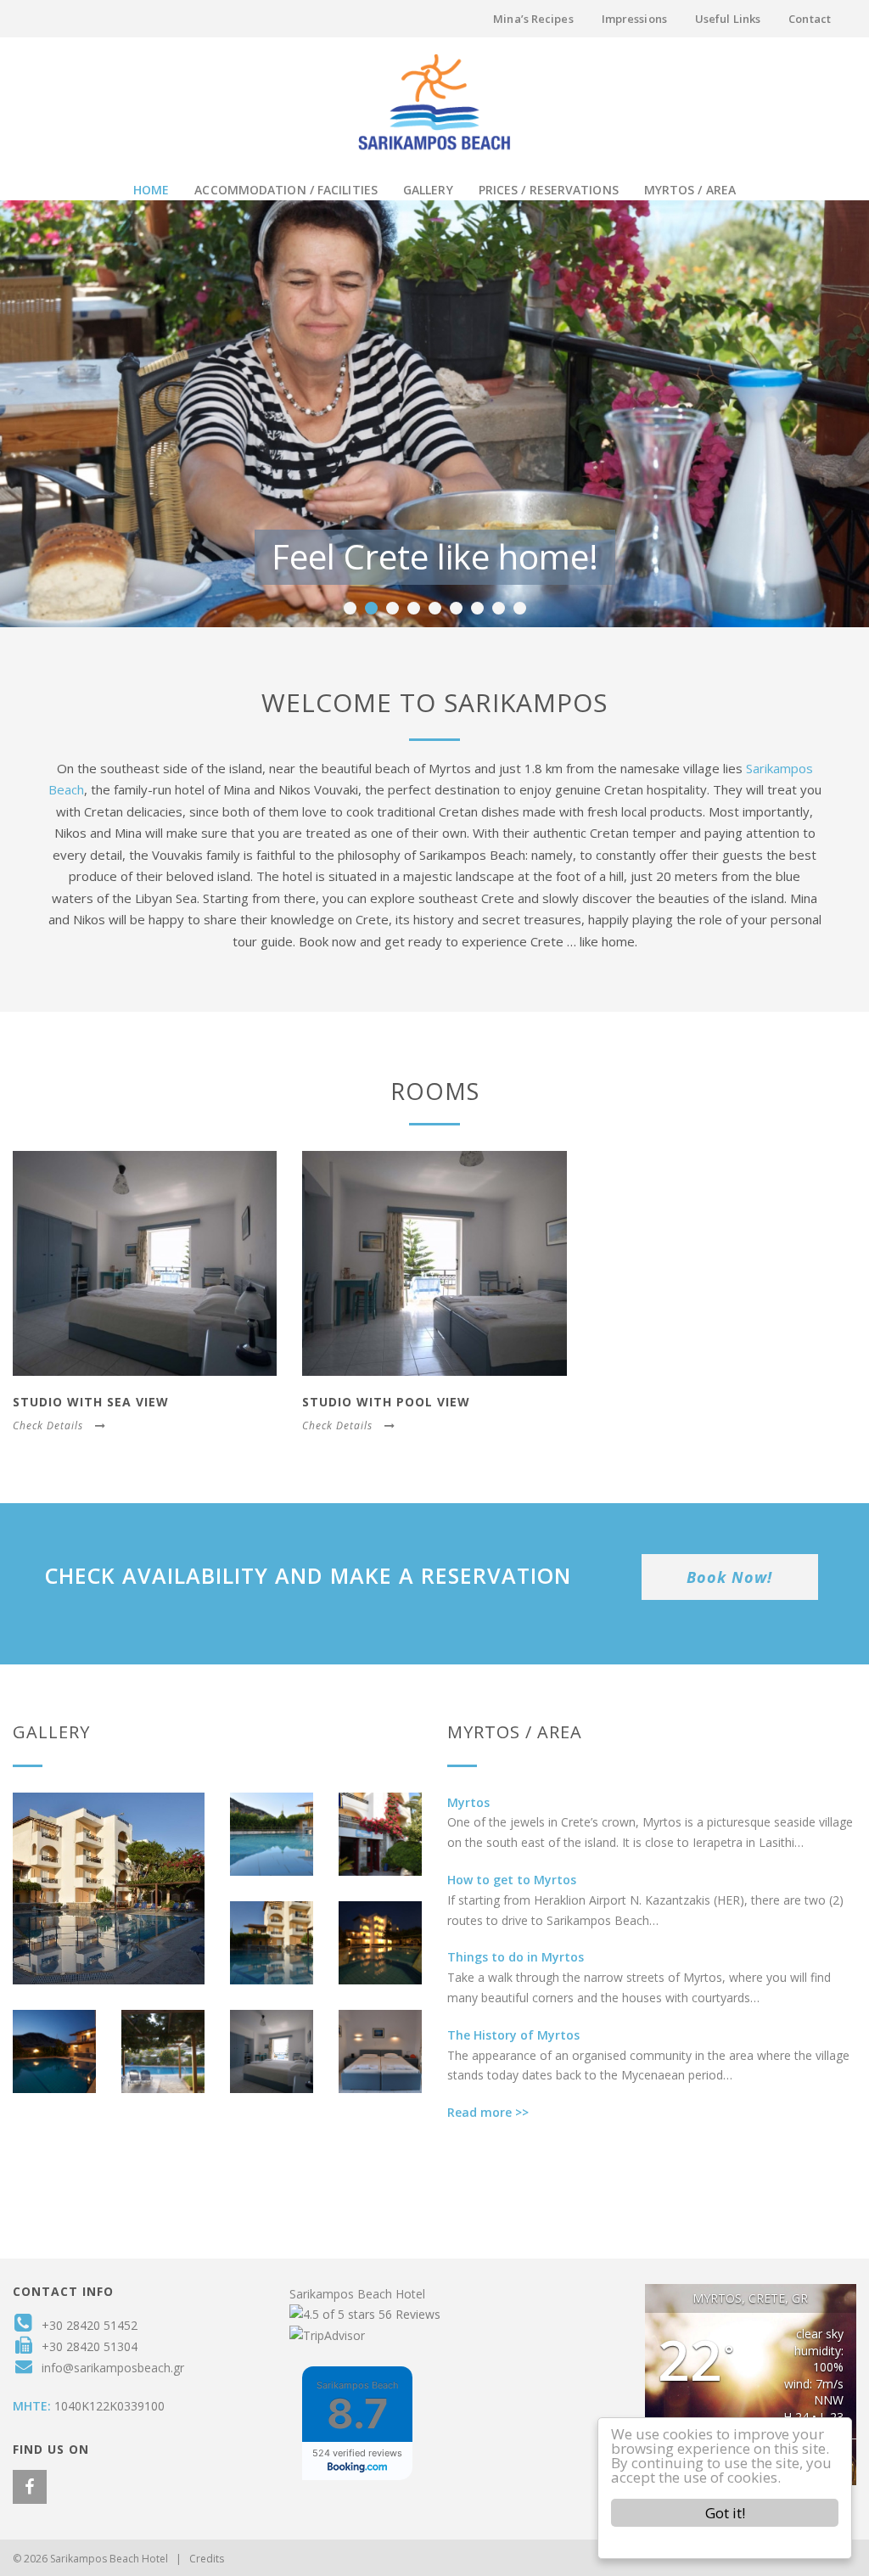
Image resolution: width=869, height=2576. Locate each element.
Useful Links (728, 19)
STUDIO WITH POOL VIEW (386, 1402)
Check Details (48, 1425)
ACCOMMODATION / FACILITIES (286, 190)
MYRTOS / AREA (690, 190)
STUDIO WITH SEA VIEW (91, 1402)
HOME (151, 190)
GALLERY (428, 190)
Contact (810, 19)
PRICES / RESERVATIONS (549, 190)
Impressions (634, 19)
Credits (207, 2559)
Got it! (725, 2513)
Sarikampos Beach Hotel (357, 2294)
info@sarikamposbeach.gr (113, 2368)
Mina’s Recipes (533, 19)
